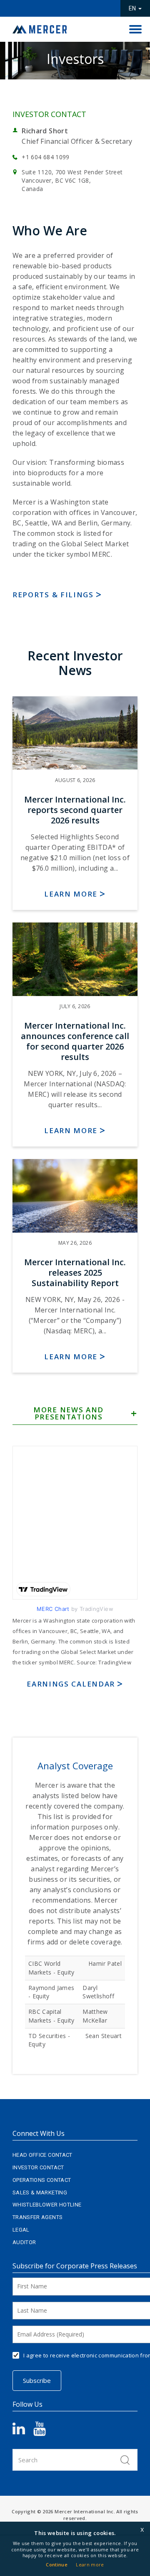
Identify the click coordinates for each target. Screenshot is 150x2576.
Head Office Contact (42, 2155)
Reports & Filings (53, 595)
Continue (57, 2565)
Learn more (71, 894)
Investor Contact (38, 2167)
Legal (21, 2230)
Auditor (24, 2242)
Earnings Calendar (71, 1684)
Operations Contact (42, 2180)
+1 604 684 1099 (45, 157)
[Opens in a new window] (23, 2432)
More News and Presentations (69, 1414)
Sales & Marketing (40, 2193)
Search (125, 2460)
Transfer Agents (37, 2217)
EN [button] (133, 8)
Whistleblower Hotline (47, 2205)
